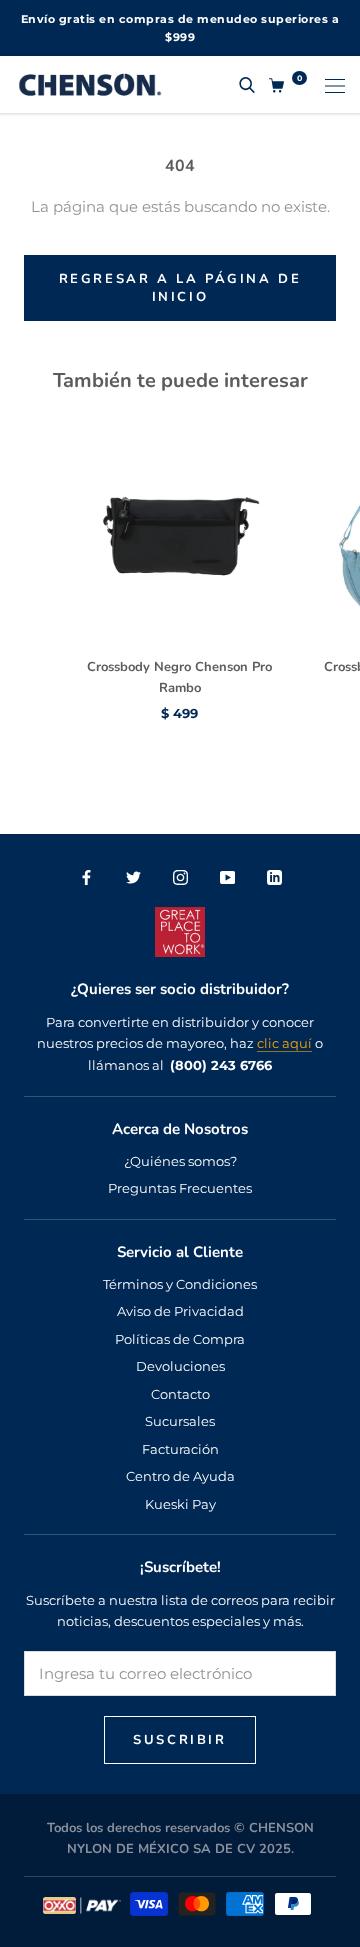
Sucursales (180, 1421)
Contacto (180, 1394)
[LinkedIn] (274, 876)
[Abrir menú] (335, 84)
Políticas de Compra (180, 1339)
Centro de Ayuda (180, 1476)
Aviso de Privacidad (180, 1311)
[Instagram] (180, 876)
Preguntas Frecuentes (180, 1188)
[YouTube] (227, 876)
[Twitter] (133, 876)
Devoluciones (180, 1366)
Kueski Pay (180, 1504)
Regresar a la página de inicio (180, 288)
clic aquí (284, 1043)
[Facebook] (86, 876)
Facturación (180, 1449)
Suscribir (179, 1740)
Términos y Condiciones (180, 1284)
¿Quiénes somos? (180, 1161)
